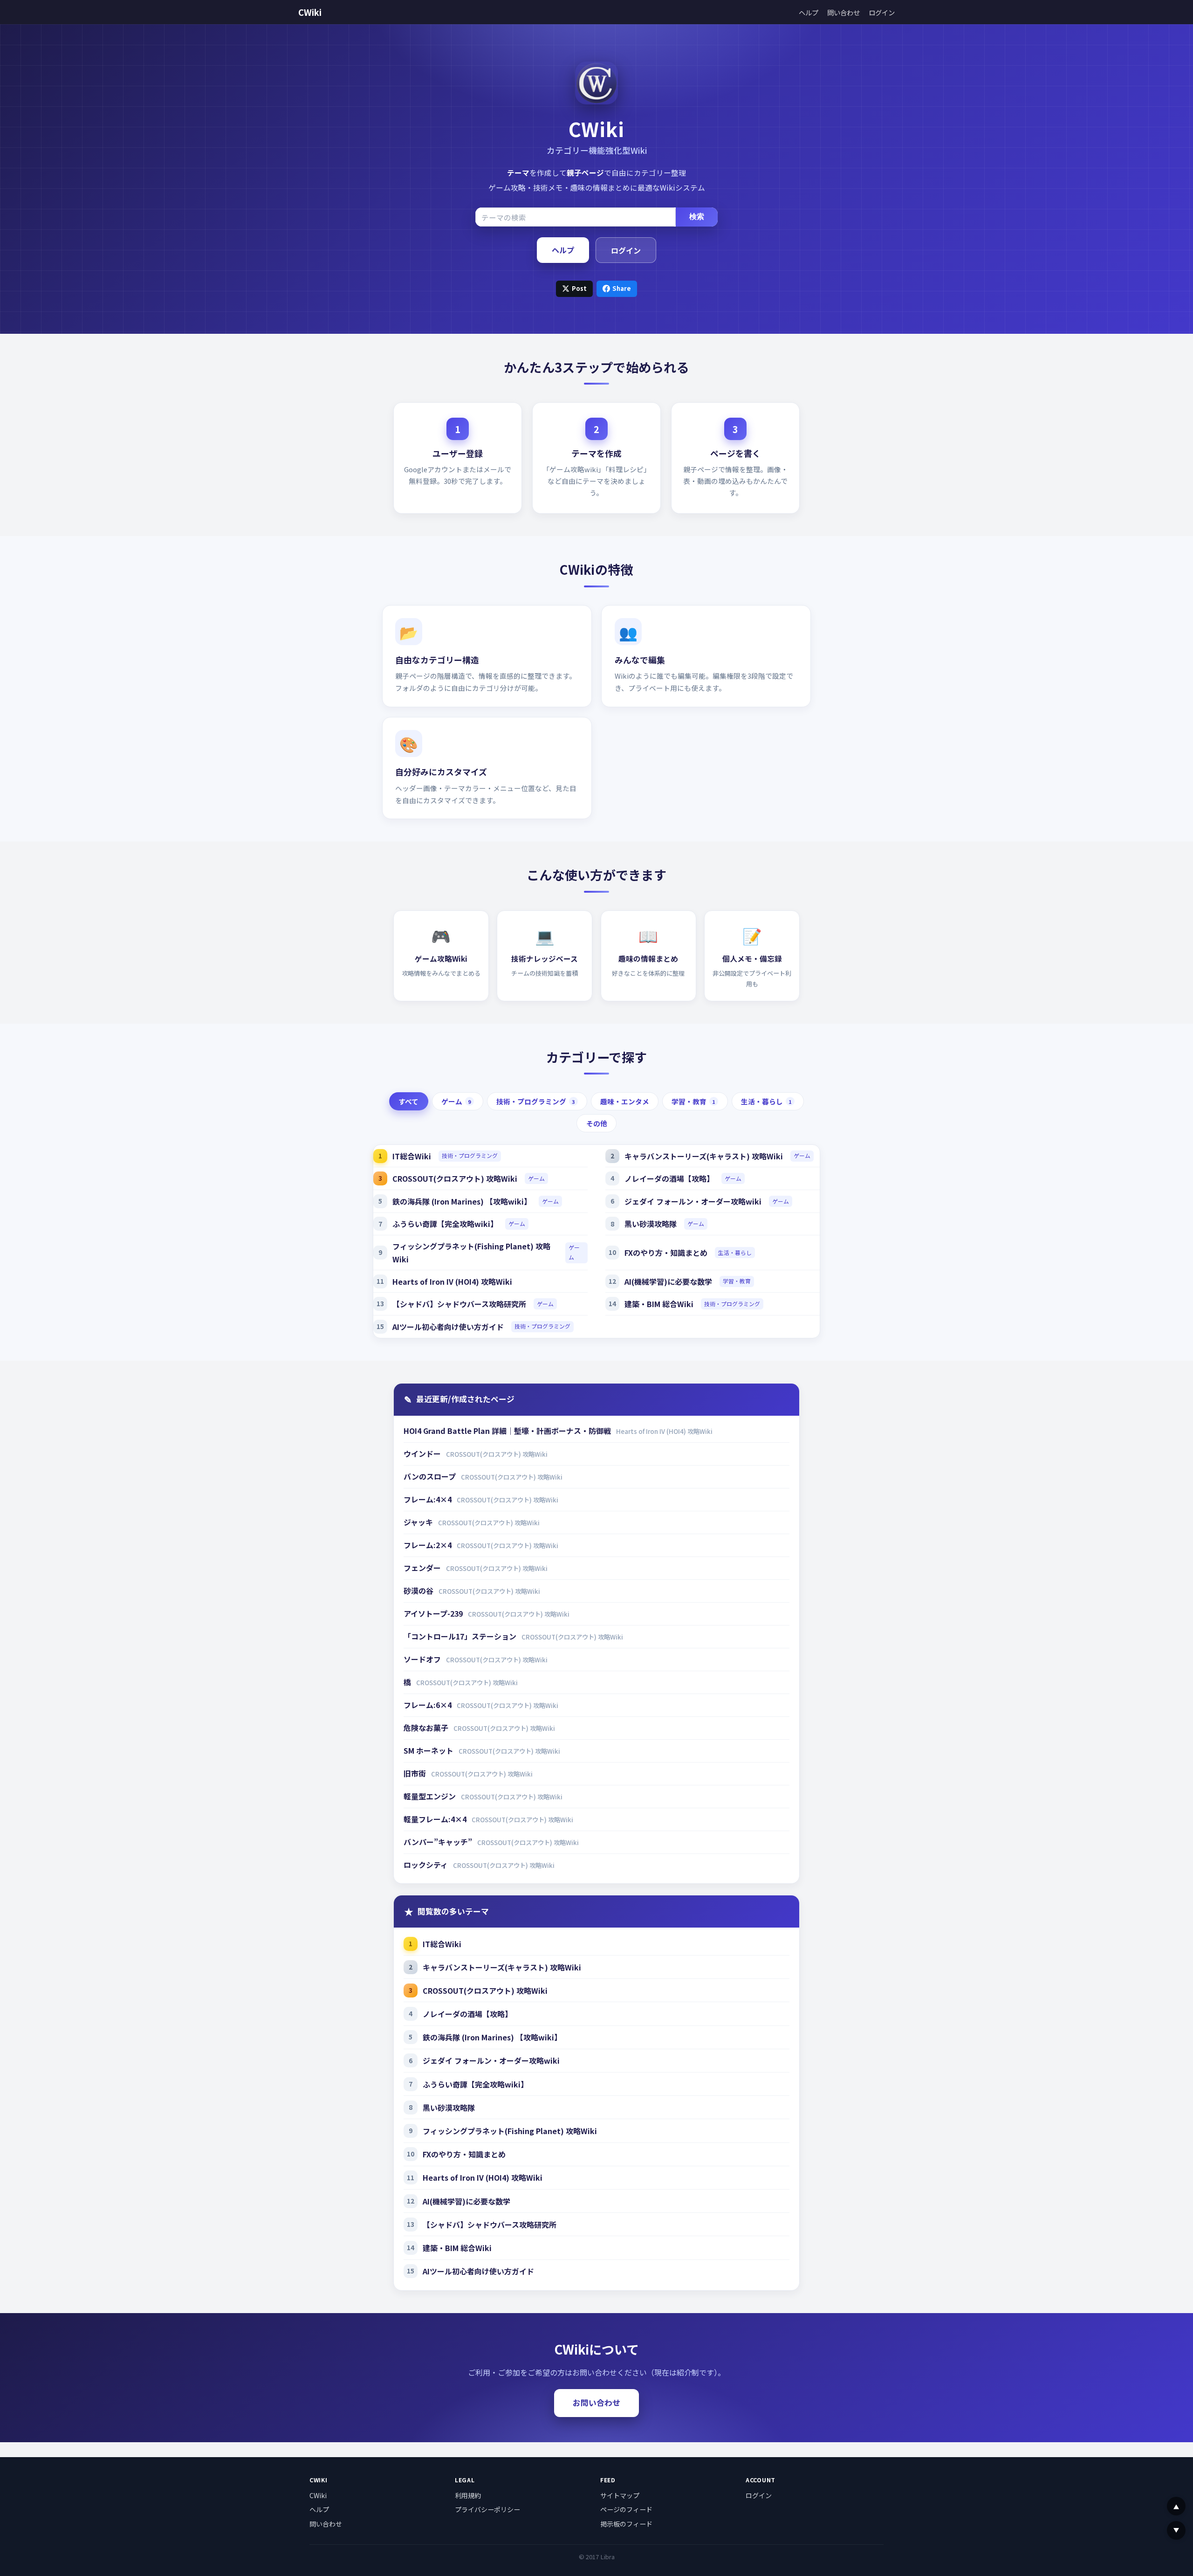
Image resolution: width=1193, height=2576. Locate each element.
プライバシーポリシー (487, 2509)
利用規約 (468, 2495)
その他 (597, 1123)
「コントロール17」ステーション (461, 1636)
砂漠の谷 (419, 1591)
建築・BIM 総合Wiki (659, 1304)
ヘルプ (809, 12)
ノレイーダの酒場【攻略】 (669, 1178)
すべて (408, 1101)
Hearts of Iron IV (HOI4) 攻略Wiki (452, 1281)
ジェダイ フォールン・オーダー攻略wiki (693, 1201)
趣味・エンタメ (625, 1101)
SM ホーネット (429, 1750)
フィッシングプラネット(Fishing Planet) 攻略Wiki (471, 1253)
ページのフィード (626, 2509)
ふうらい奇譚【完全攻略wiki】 (445, 1224)
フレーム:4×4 (429, 1499)
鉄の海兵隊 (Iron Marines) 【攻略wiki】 (462, 1201)
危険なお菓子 (427, 1728)
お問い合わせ (596, 2403)
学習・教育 (693, 1101)
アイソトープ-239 (434, 1613)
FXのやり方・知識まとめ (666, 1253)
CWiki (310, 12)
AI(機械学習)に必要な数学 (668, 1281)
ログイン (882, 12)
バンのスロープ (431, 1476)
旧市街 (416, 1773)
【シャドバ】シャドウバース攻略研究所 (459, 1304)
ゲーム (456, 1101)
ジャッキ (419, 1522)
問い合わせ (843, 12)
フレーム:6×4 (429, 1705)
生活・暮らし (766, 1101)
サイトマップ (620, 2495)
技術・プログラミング (536, 1101)
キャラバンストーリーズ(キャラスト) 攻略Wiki (704, 1156)
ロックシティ (427, 1865)
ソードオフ (423, 1659)
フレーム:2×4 (429, 1545)
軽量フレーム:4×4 (436, 1819)
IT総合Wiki (412, 1156)
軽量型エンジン (431, 1796)
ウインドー (423, 1453)
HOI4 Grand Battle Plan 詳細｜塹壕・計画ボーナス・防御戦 (508, 1431)
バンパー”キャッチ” (439, 1842)
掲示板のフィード (626, 2524)
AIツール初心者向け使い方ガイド (448, 1327)
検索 (697, 217)
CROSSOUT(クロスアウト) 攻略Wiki (455, 1178)
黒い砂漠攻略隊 (651, 1224)
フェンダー (423, 1568)
